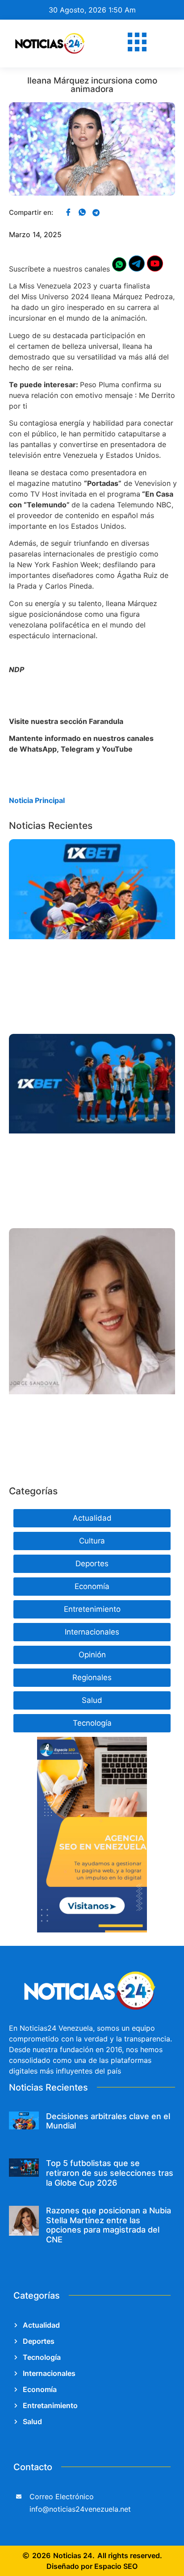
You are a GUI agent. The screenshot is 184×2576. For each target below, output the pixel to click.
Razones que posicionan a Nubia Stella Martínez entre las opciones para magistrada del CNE (109, 2225)
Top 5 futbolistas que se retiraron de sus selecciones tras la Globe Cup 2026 (110, 2173)
